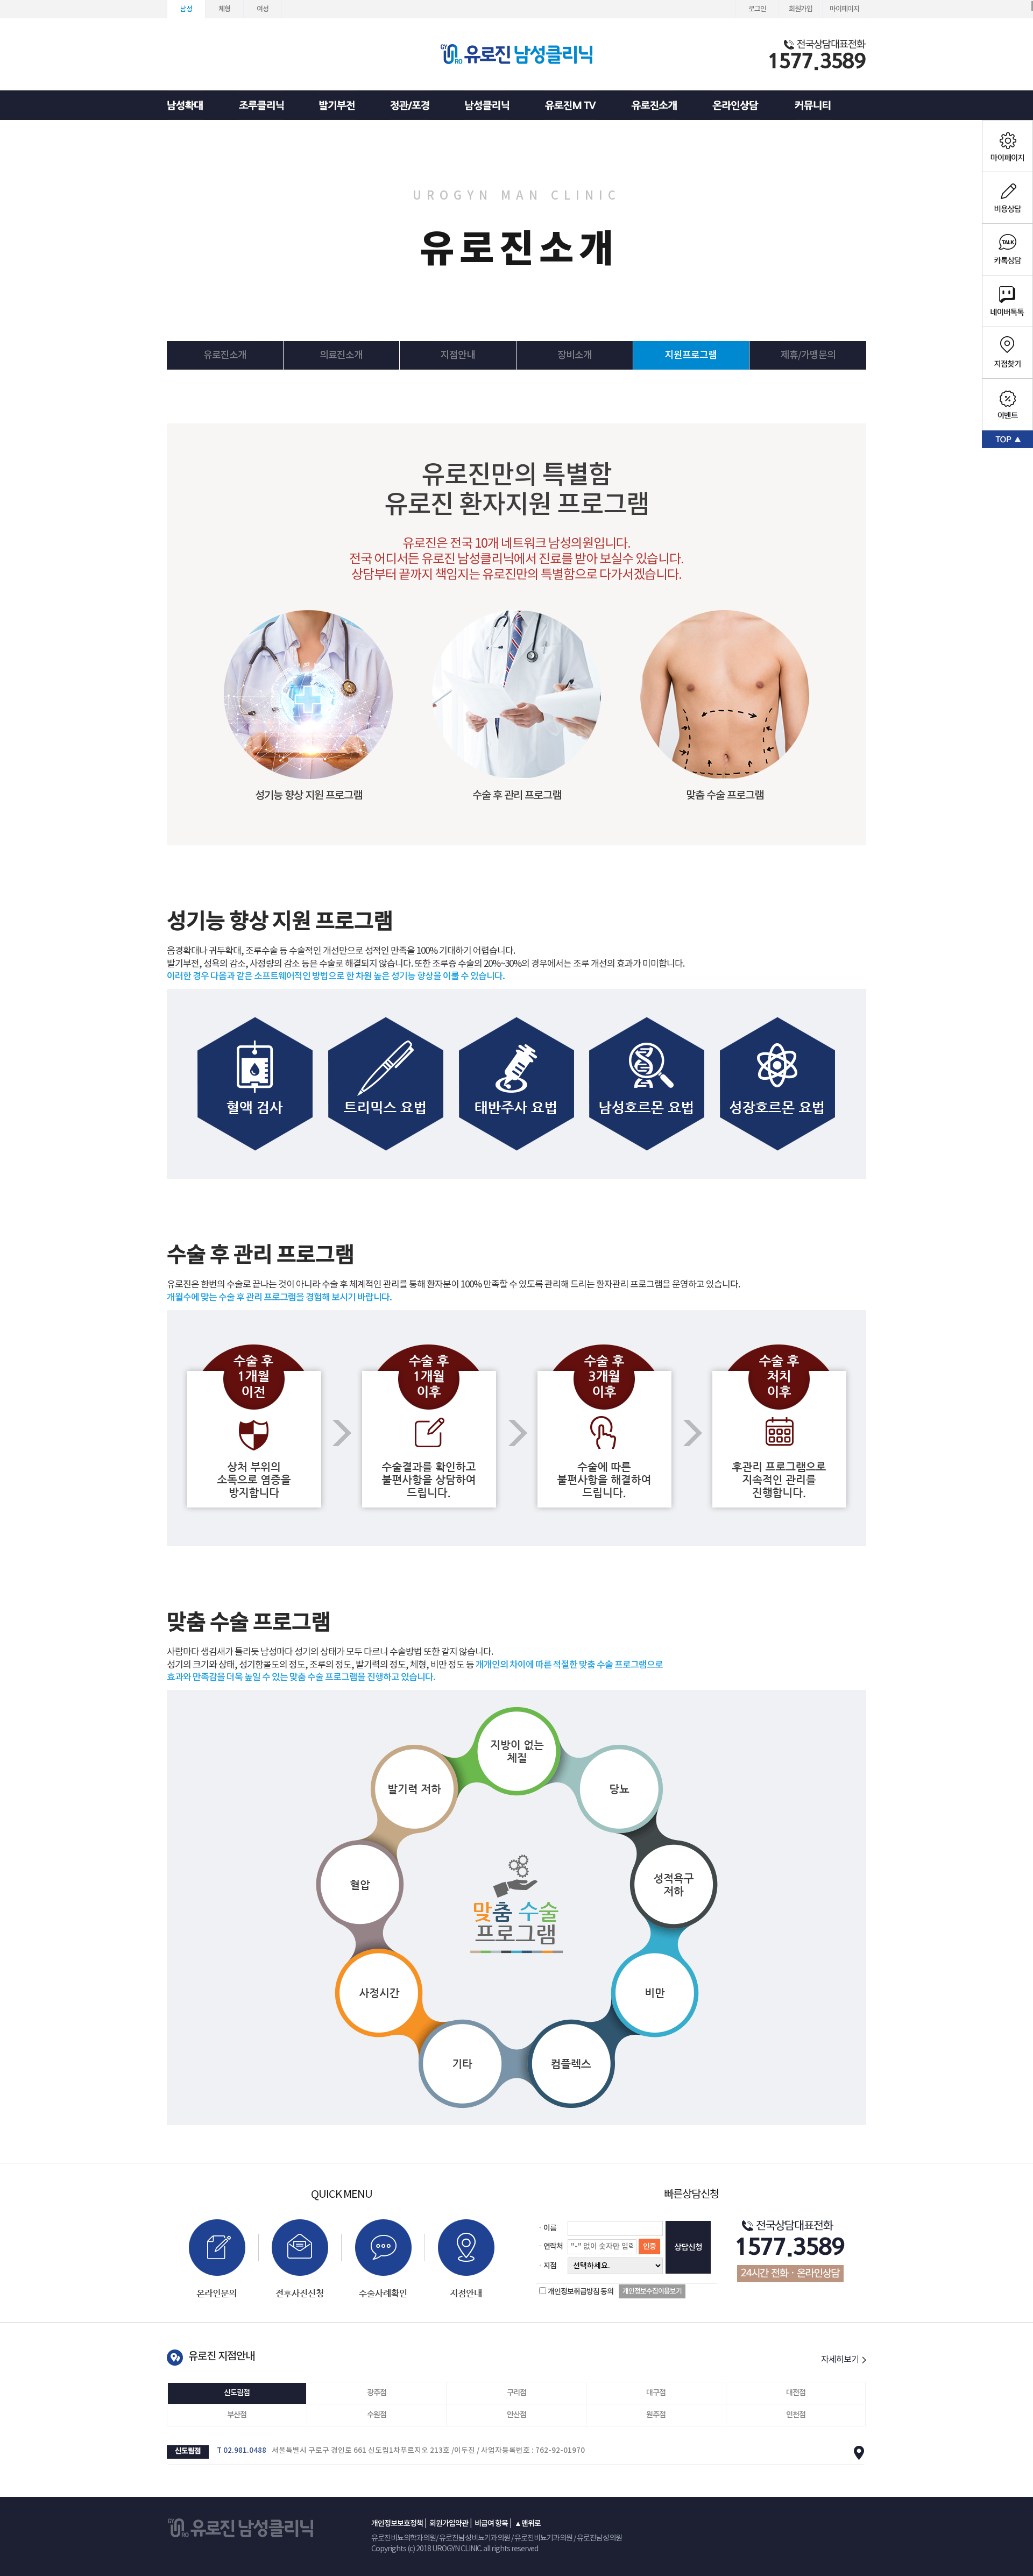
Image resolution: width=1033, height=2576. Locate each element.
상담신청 (688, 2248)
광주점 (377, 2393)
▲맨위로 (528, 2524)
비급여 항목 (491, 2524)
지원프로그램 (691, 355)
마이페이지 (844, 9)
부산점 (237, 2415)
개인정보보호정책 (397, 2524)
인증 (649, 2246)
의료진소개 (341, 355)
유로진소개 (225, 355)
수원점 (377, 2415)
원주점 (656, 2415)
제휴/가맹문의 (808, 355)
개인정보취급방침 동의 (581, 2292)
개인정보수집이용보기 (652, 2291)
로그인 (757, 9)
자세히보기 (841, 2360)
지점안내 (458, 355)
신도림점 (237, 2393)
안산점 (516, 2415)
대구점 (656, 2393)
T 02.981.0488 (242, 2451)
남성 (186, 9)
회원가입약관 (449, 2524)
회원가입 (801, 9)
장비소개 (575, 355)
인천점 (796, 2415)
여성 (263, 9)
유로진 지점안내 (221, 2356)
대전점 (796, 2393)
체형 (224, 9)
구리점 (516, 2393)
